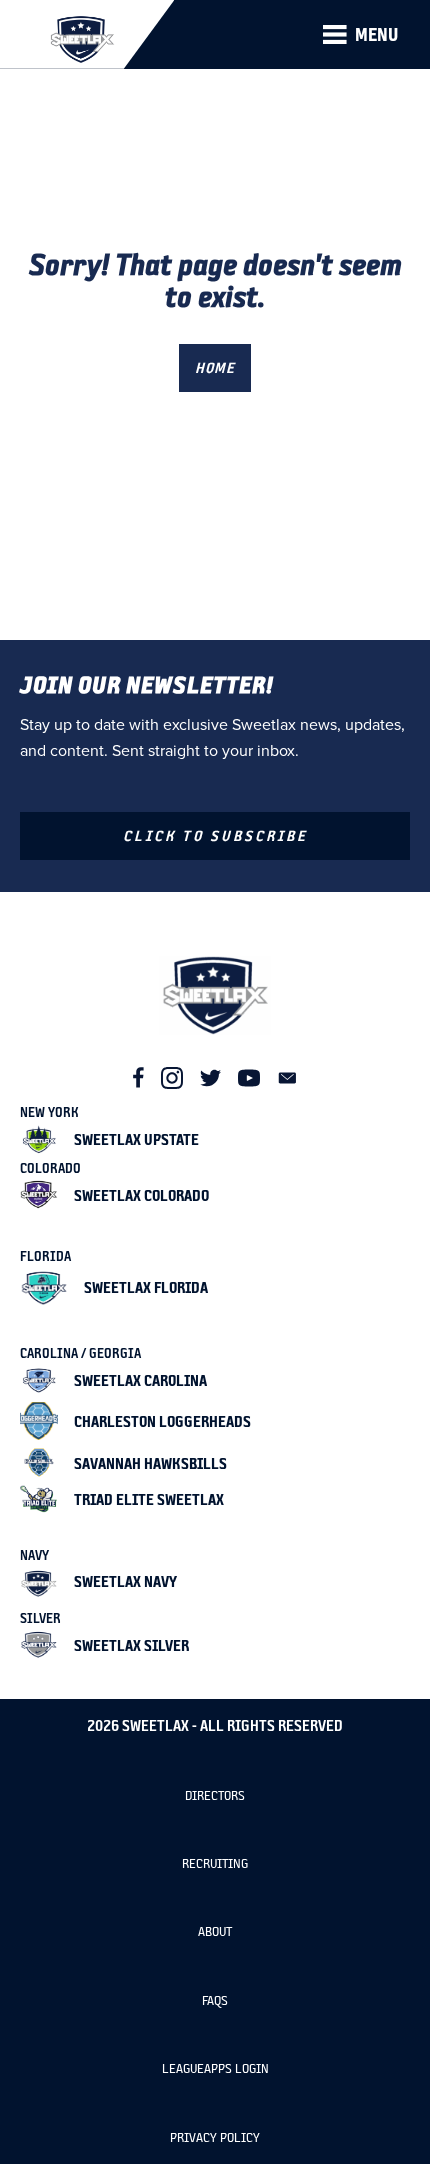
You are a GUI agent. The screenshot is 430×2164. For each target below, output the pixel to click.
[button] (360, 35)
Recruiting (215, 1863)
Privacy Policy (215, 2137)
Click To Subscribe (215, 835)
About (215, 1931)
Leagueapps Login (215, 2068)
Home (215, 367)
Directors (215, 1795)
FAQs (215, 2000)
